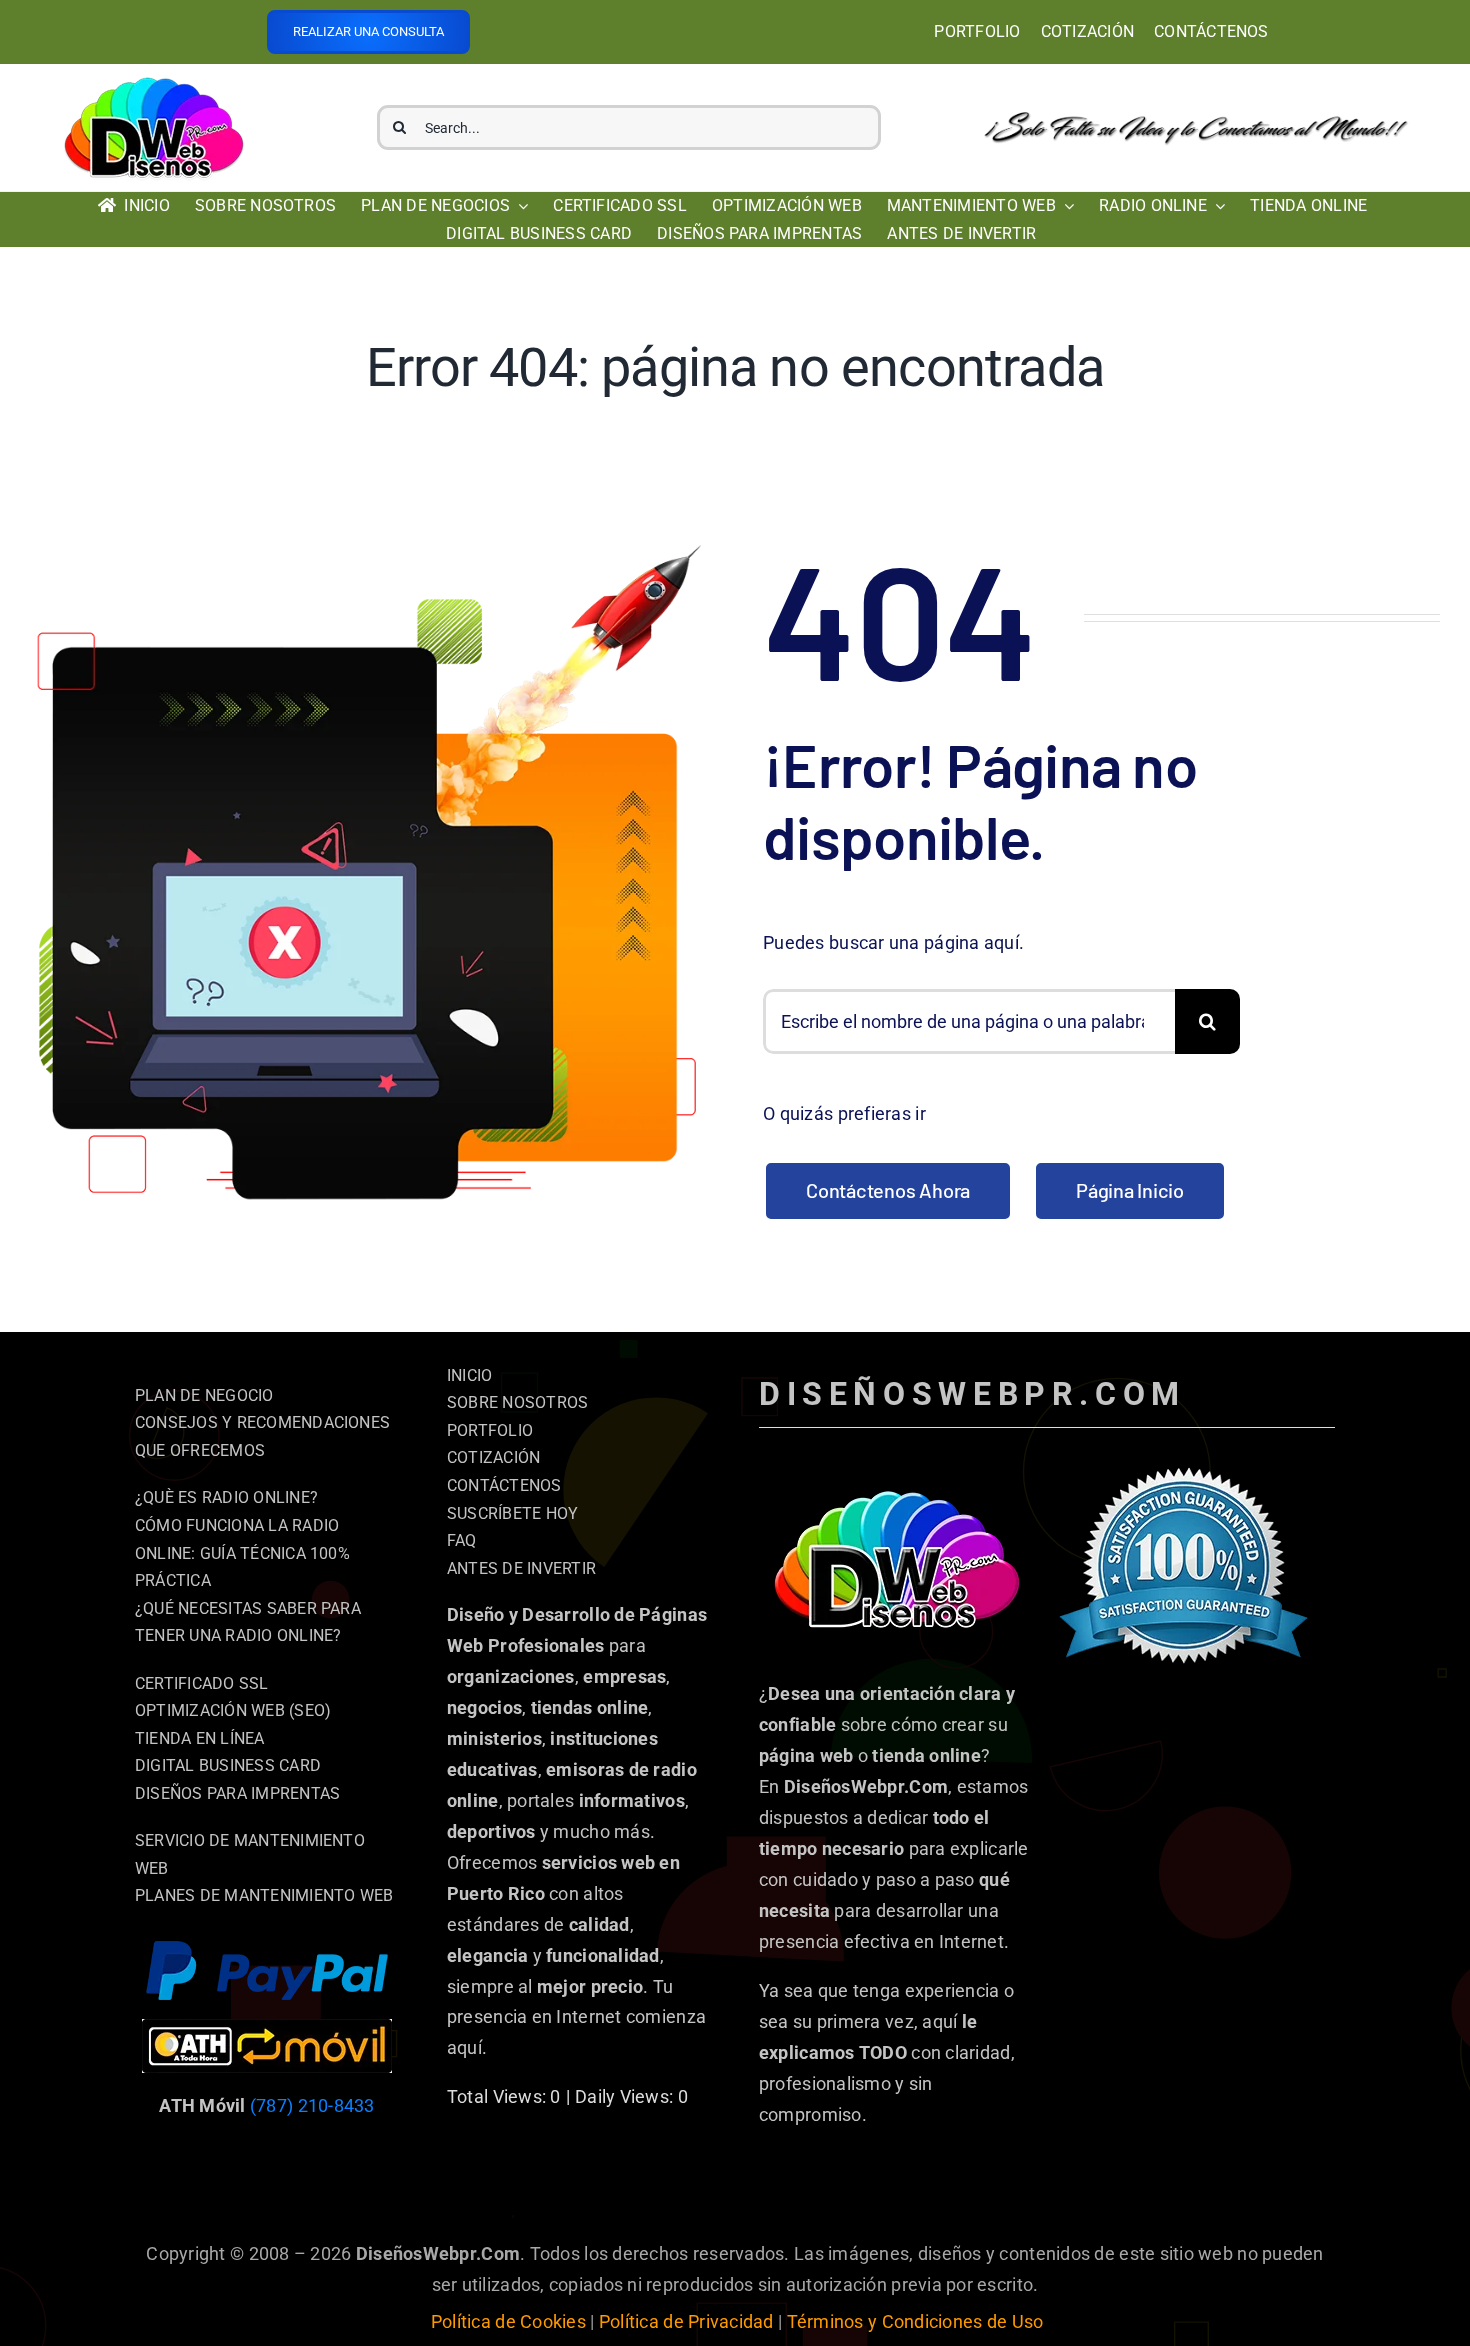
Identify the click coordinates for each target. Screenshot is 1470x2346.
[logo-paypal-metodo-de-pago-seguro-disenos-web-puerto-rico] (267, 1948)
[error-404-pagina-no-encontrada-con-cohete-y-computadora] (368, 549)
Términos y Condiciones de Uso (915, 2321)
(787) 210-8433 (312, 2105)
